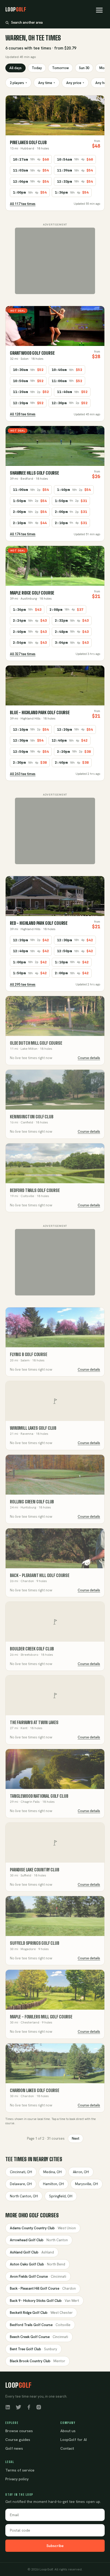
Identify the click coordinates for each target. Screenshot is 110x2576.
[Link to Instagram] (39, 2407)
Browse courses (19, 2431)
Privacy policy (17, 2479)
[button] (99, 10)
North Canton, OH (24, 2196)
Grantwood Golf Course (32, 353)
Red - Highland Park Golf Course (39, 923)
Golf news (14, 2448)
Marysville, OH (87, 2184)
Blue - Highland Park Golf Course (40, 712)
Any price (75, 83)
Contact (67, 2448)
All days (15, 68)
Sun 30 (84, 68)
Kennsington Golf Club (32, 1117)
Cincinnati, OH (21, 2172)
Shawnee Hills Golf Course (34, 473)
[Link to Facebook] (29, 2407)
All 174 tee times (23, 534)
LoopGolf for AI (74, 2440)
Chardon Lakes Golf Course (35, 2090)
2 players (18, 83)
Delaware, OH (21, 2184)
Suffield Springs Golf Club (35, 1943)
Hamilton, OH (53, 2184)
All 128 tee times (23, 414)
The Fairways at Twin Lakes (34, 1722)
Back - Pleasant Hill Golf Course (40, 1575)
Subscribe (55, 2546)
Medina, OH (52, 2172)
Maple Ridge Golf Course (32, 593)
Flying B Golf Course (29, 1354)
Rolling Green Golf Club (32, 1502)
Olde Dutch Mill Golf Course (36, 1043)
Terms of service (20, 2470)
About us (68, 2431)
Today (37, 68)
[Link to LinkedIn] (8, 2407)
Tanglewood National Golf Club (39, 1796)
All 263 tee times (23, 774)
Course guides (18, 2440)
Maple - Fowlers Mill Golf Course (41, 2017)
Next (76, 2138)
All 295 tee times (23, 984)
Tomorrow (60, 68)
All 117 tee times (23, 204)
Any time (47, 83)
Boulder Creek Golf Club (32, 1649)
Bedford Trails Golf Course (35, 1190)
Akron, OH (81, 2172)
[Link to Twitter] (18, 2407)
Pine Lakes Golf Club (28, 142)
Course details (89, 1058)
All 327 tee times (23, 654)
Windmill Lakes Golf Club (33, 1428)
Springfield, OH (61, 2196)
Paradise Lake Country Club (35, 1870)
